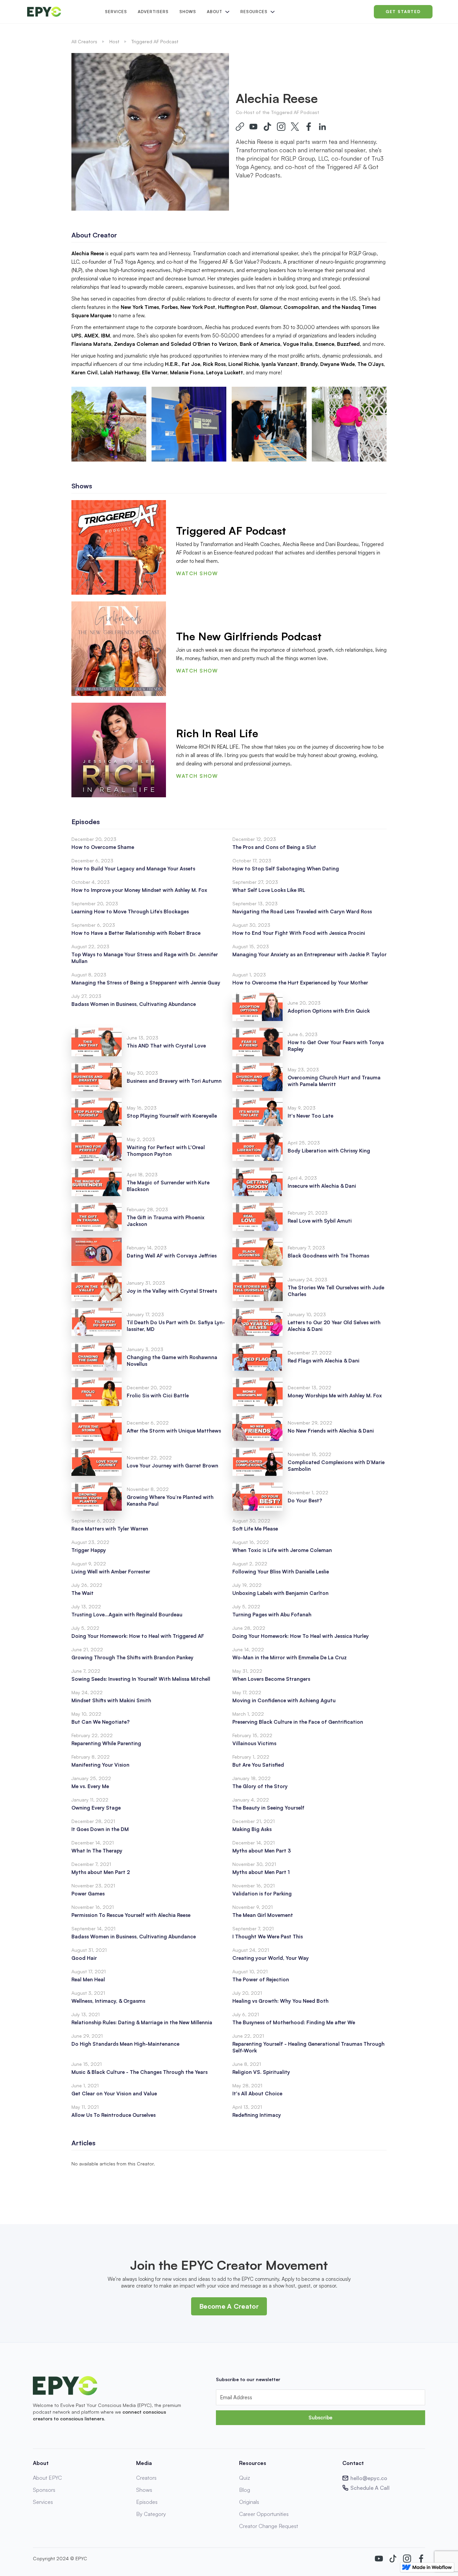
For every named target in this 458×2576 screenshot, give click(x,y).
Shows (188, 12)
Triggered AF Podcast (155, 41)
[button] (218, 12)
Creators (146, 2478)
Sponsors (44, 2490)
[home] (61, 12)
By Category (151, 2514)
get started (403, 12)
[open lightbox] (109, 424)
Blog (245, 2490)
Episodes (147, 2502)
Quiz (245, 2478)
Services (116, 12)
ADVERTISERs (153, 12)
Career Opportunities (264, 2514)
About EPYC (47, 2478)
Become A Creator (229, 2306)
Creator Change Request (269, 2526)
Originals (249, 2502)
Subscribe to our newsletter (248, 2379)
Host (114, 41)
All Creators (84, 41)
